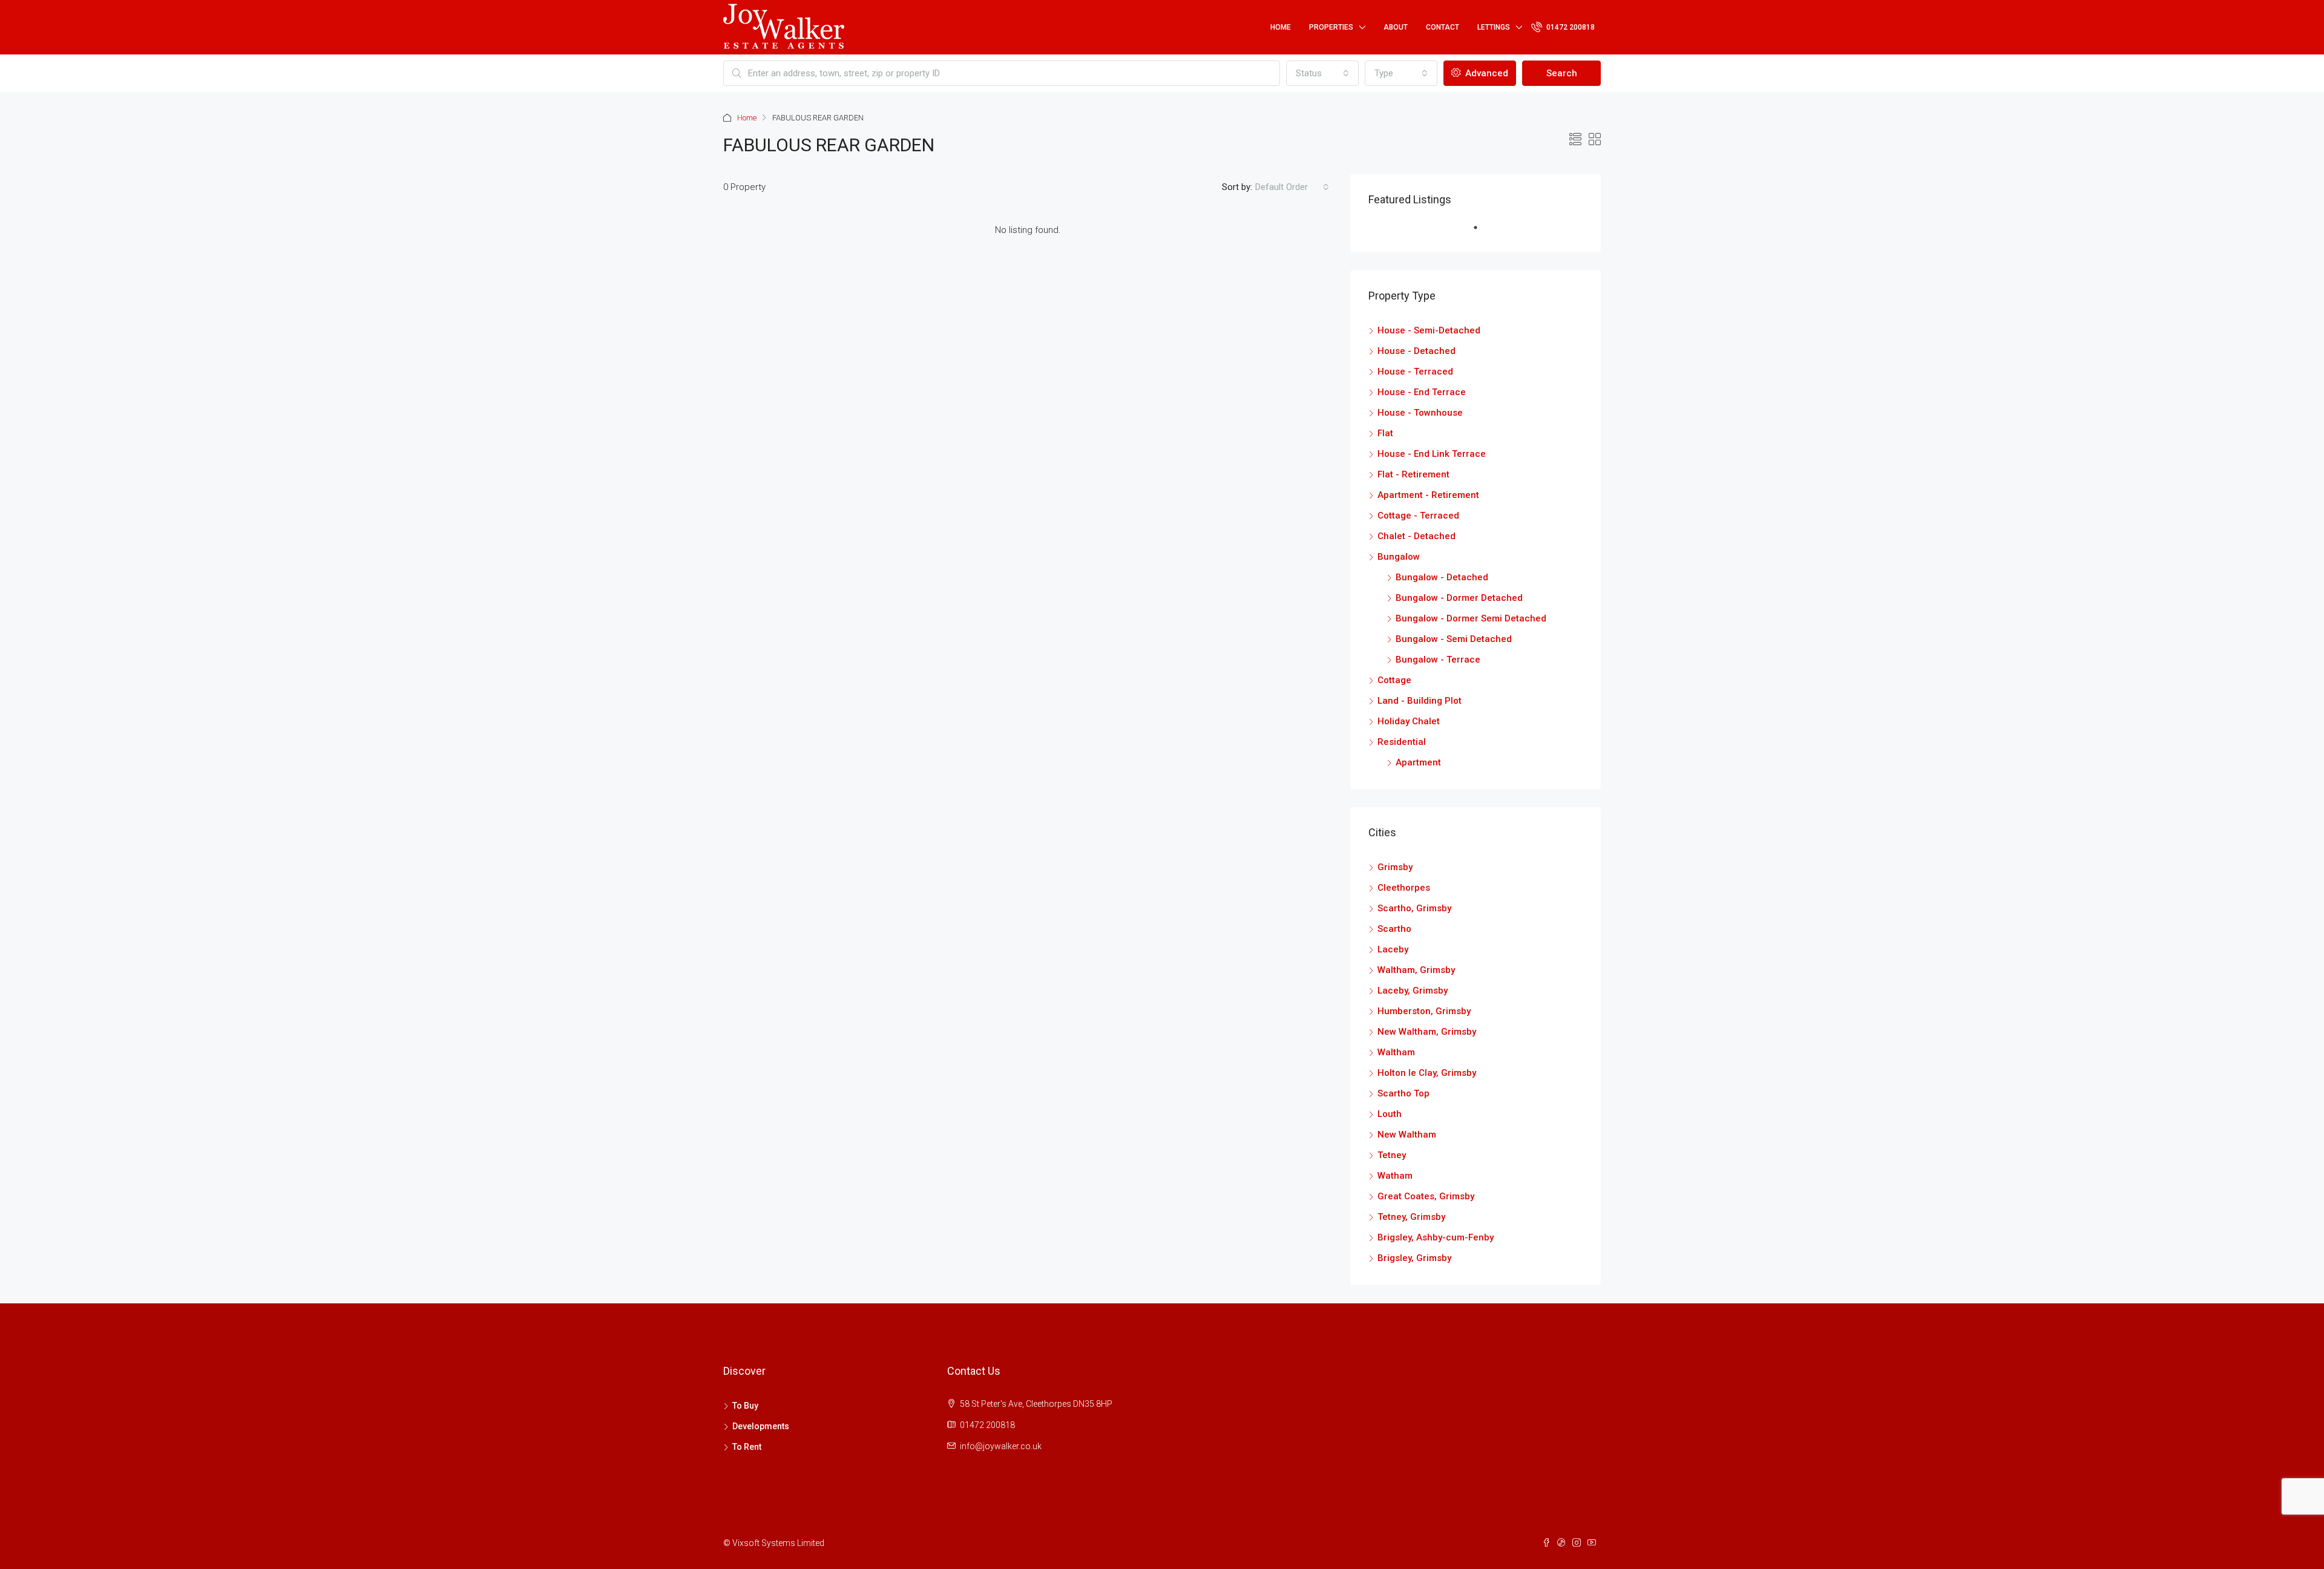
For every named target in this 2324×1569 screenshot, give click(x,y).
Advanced (1485, 73)
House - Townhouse (1420, 413)
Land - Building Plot (1420, 701)
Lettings (1494, 27)
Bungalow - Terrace (1438, 660)
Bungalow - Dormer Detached (1459, 598)
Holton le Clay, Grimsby (1427, 1073)
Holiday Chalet (1409, 721)
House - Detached (1416, 351)
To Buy (745, 1406)
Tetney (1392, 1155)
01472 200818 (1570, 27)
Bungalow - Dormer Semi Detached (1471, 618)
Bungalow (1399, 557)
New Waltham (1407, 1135)
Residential (1402, 742)
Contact (1443, 27)
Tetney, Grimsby (1411, 1217)
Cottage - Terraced (1418, 516)
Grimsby (1395, 867)
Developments (761, 1426)
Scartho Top (1403, 1093)
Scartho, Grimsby (1414, 908)
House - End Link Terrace (1432, 454)
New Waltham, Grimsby (1427, 1032)
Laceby (1393, 949)
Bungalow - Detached (1442, 577)
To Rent (747, 1447)
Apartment (1418, 762)
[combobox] (1322, 73)
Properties (1331, 27)
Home (1281, 27)
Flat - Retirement (1413, 474)
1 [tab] (1482, 232)
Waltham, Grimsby (1416, 970)
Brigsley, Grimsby (1414, 1258)
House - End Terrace (1422, 392)
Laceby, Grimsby (1413, 991)
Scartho (1394, 929)
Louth (1390, 1114)
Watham (1395, 1176)
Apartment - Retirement (1428, 495)
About (1396, 27)
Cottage (1394, 680)
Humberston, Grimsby (1424, 1011)
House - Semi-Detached (1429, 330)
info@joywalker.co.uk (1001, 1446)
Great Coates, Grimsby (1426, 1196)
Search (1562, 73)
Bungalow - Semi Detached (1454, 639)
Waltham (1396, 1052)
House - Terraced (1415, 372)
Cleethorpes (1404, 888)
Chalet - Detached (1416, 536)
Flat (1385, 433)
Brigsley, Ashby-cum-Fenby (1436, 1237)
